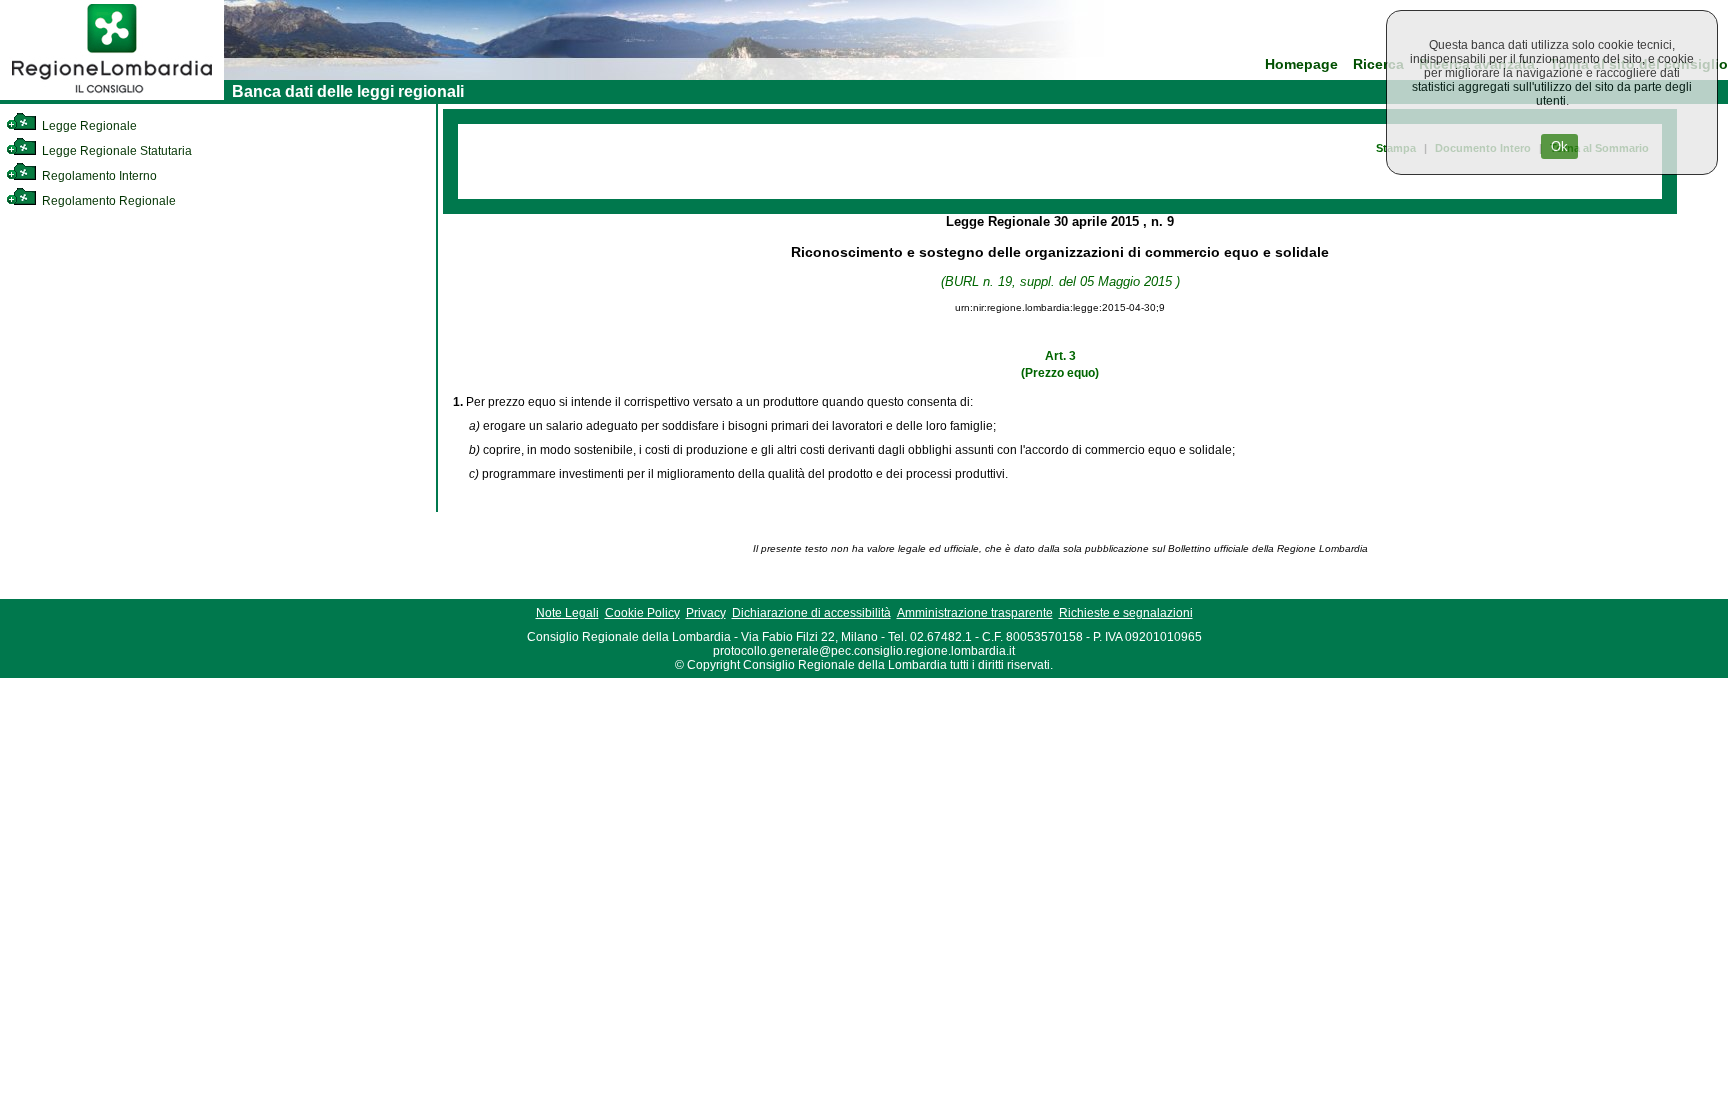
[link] (112, 96)
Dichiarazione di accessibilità (811, 613)
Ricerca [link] (1378, 64)
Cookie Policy (642, 613)
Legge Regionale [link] (88, 126)
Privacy (706, 613)
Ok (1559, 146)
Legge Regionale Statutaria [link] (115, 151)
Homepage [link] (1301, 64)
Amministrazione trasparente (975, 613)
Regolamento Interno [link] (98, 176)
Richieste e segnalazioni (1126, 613)
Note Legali (567, 613)
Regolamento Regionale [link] (107, 201)
